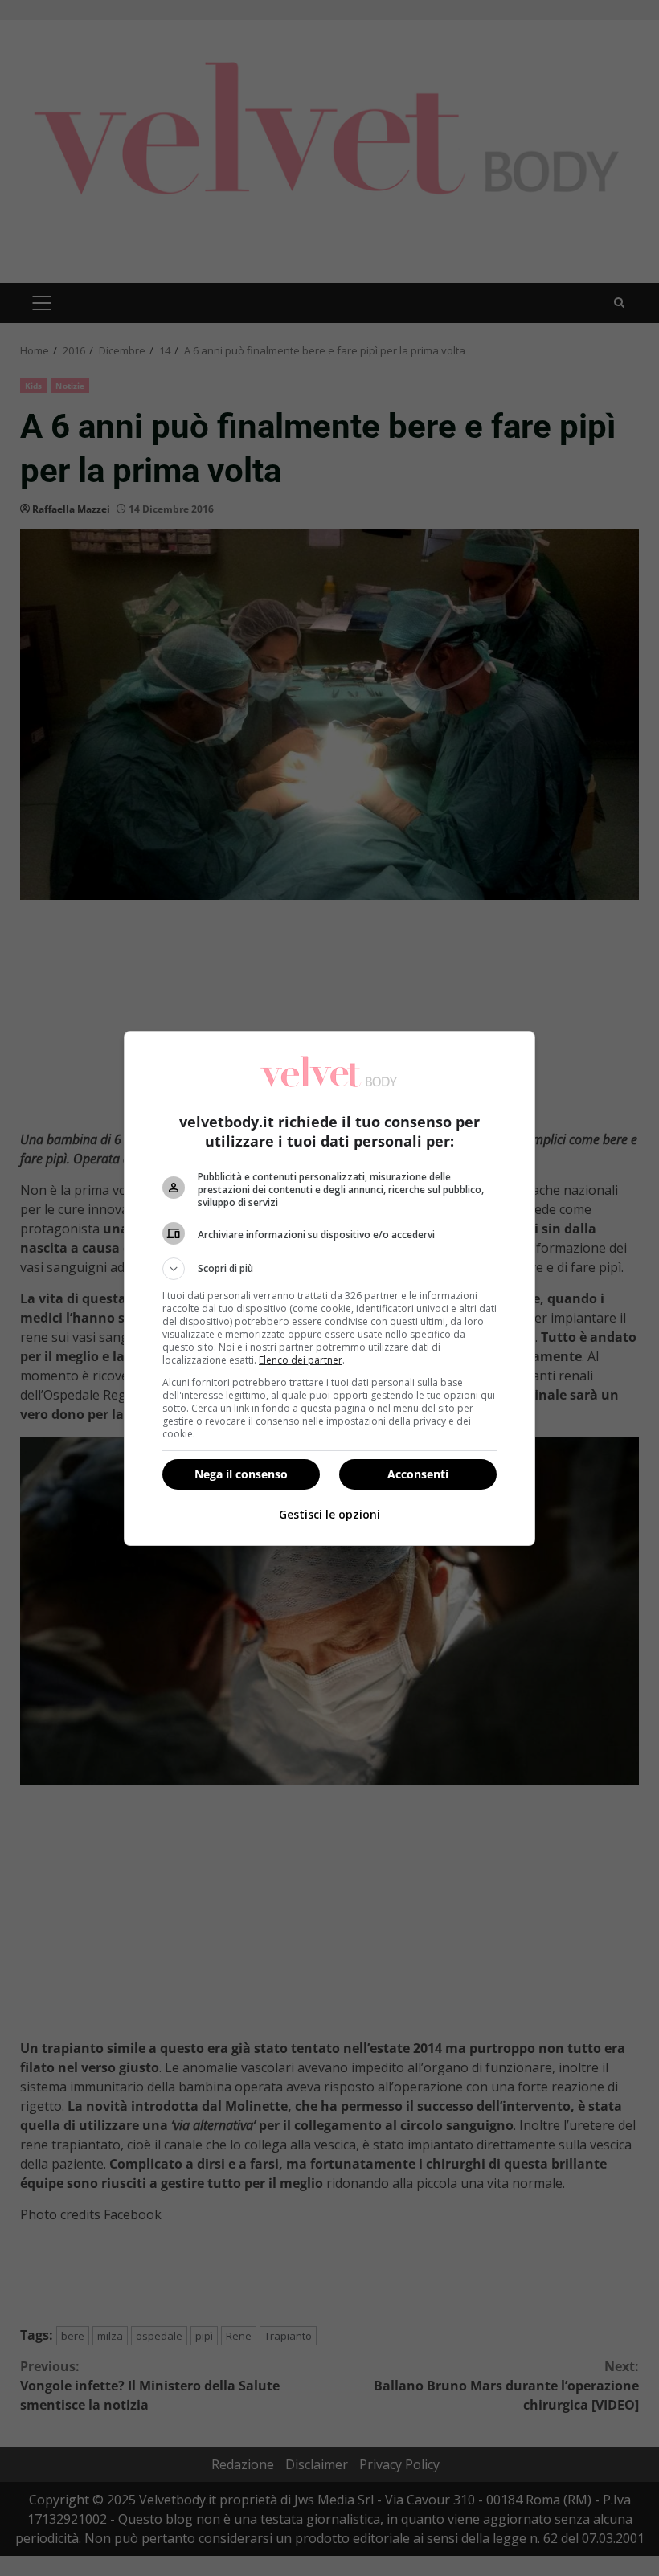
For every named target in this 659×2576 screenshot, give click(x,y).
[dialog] (329, 1288)
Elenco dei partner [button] (301, 1360)
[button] (329, 1269)
